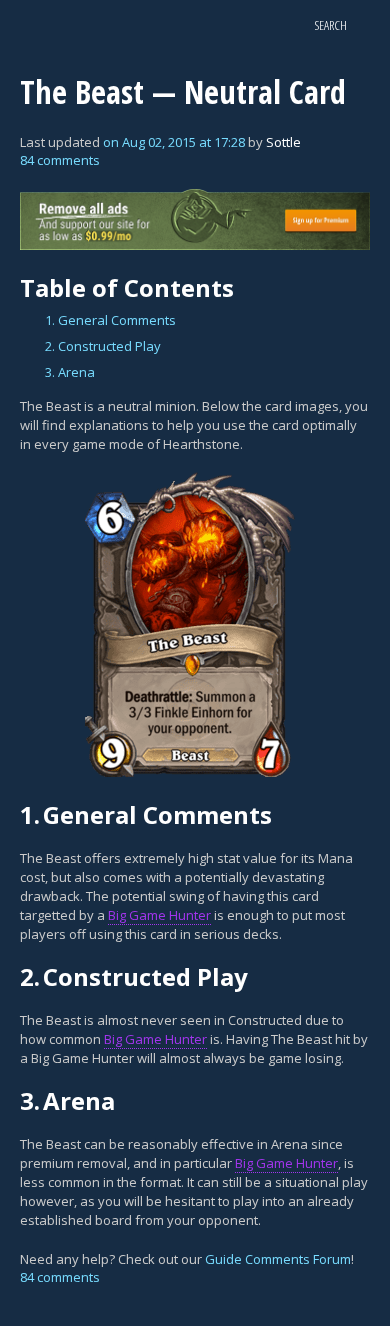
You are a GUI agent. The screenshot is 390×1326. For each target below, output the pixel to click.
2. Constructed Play (103, 346)
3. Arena (70, 372)
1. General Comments (110, 320)
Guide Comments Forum (278, 1259)
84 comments (60, 160)
